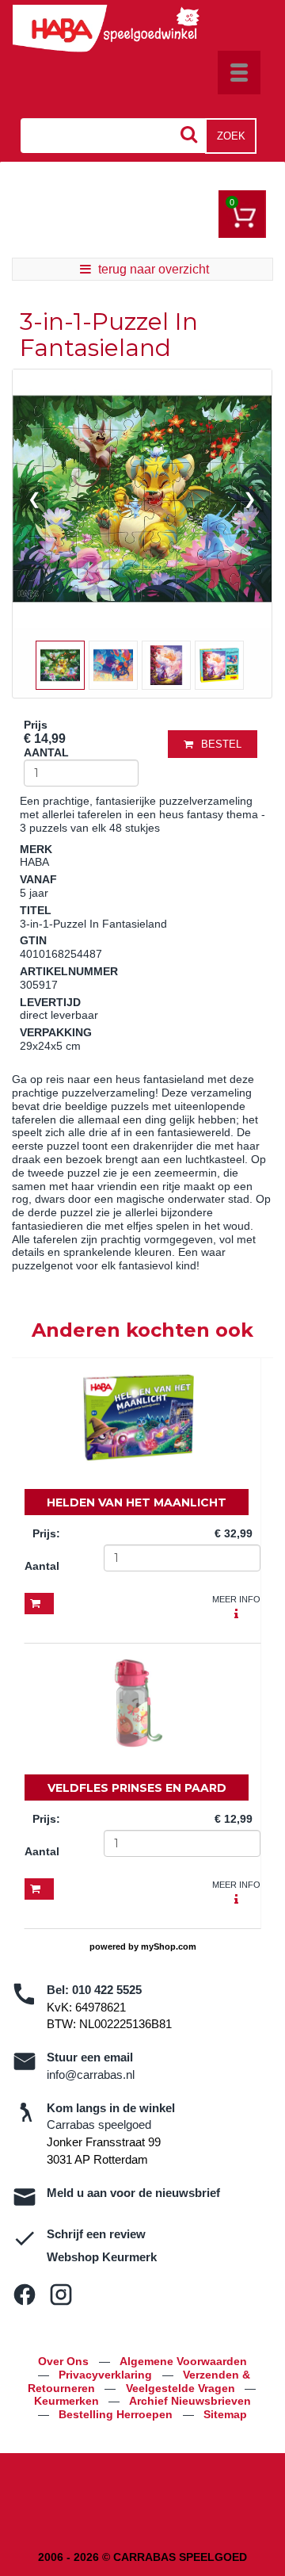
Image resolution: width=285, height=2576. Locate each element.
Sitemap (225, 2414)
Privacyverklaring (107, 2375)
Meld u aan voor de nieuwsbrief (133, 2193)
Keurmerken (68, 2401)
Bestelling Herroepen (117, 2414)
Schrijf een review (96, 2234)
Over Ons (65, 2361)
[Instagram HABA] (61, 2295)
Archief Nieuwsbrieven (190, 2401)
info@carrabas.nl (91, 2075)
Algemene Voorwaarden (183, 2361)
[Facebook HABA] (25, 2295)
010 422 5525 (107, 1990)
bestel (221, 744)
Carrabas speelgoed (99, 2124)
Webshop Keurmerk (102, 2257)
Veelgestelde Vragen (182, 2388)
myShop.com (169, 1946)
